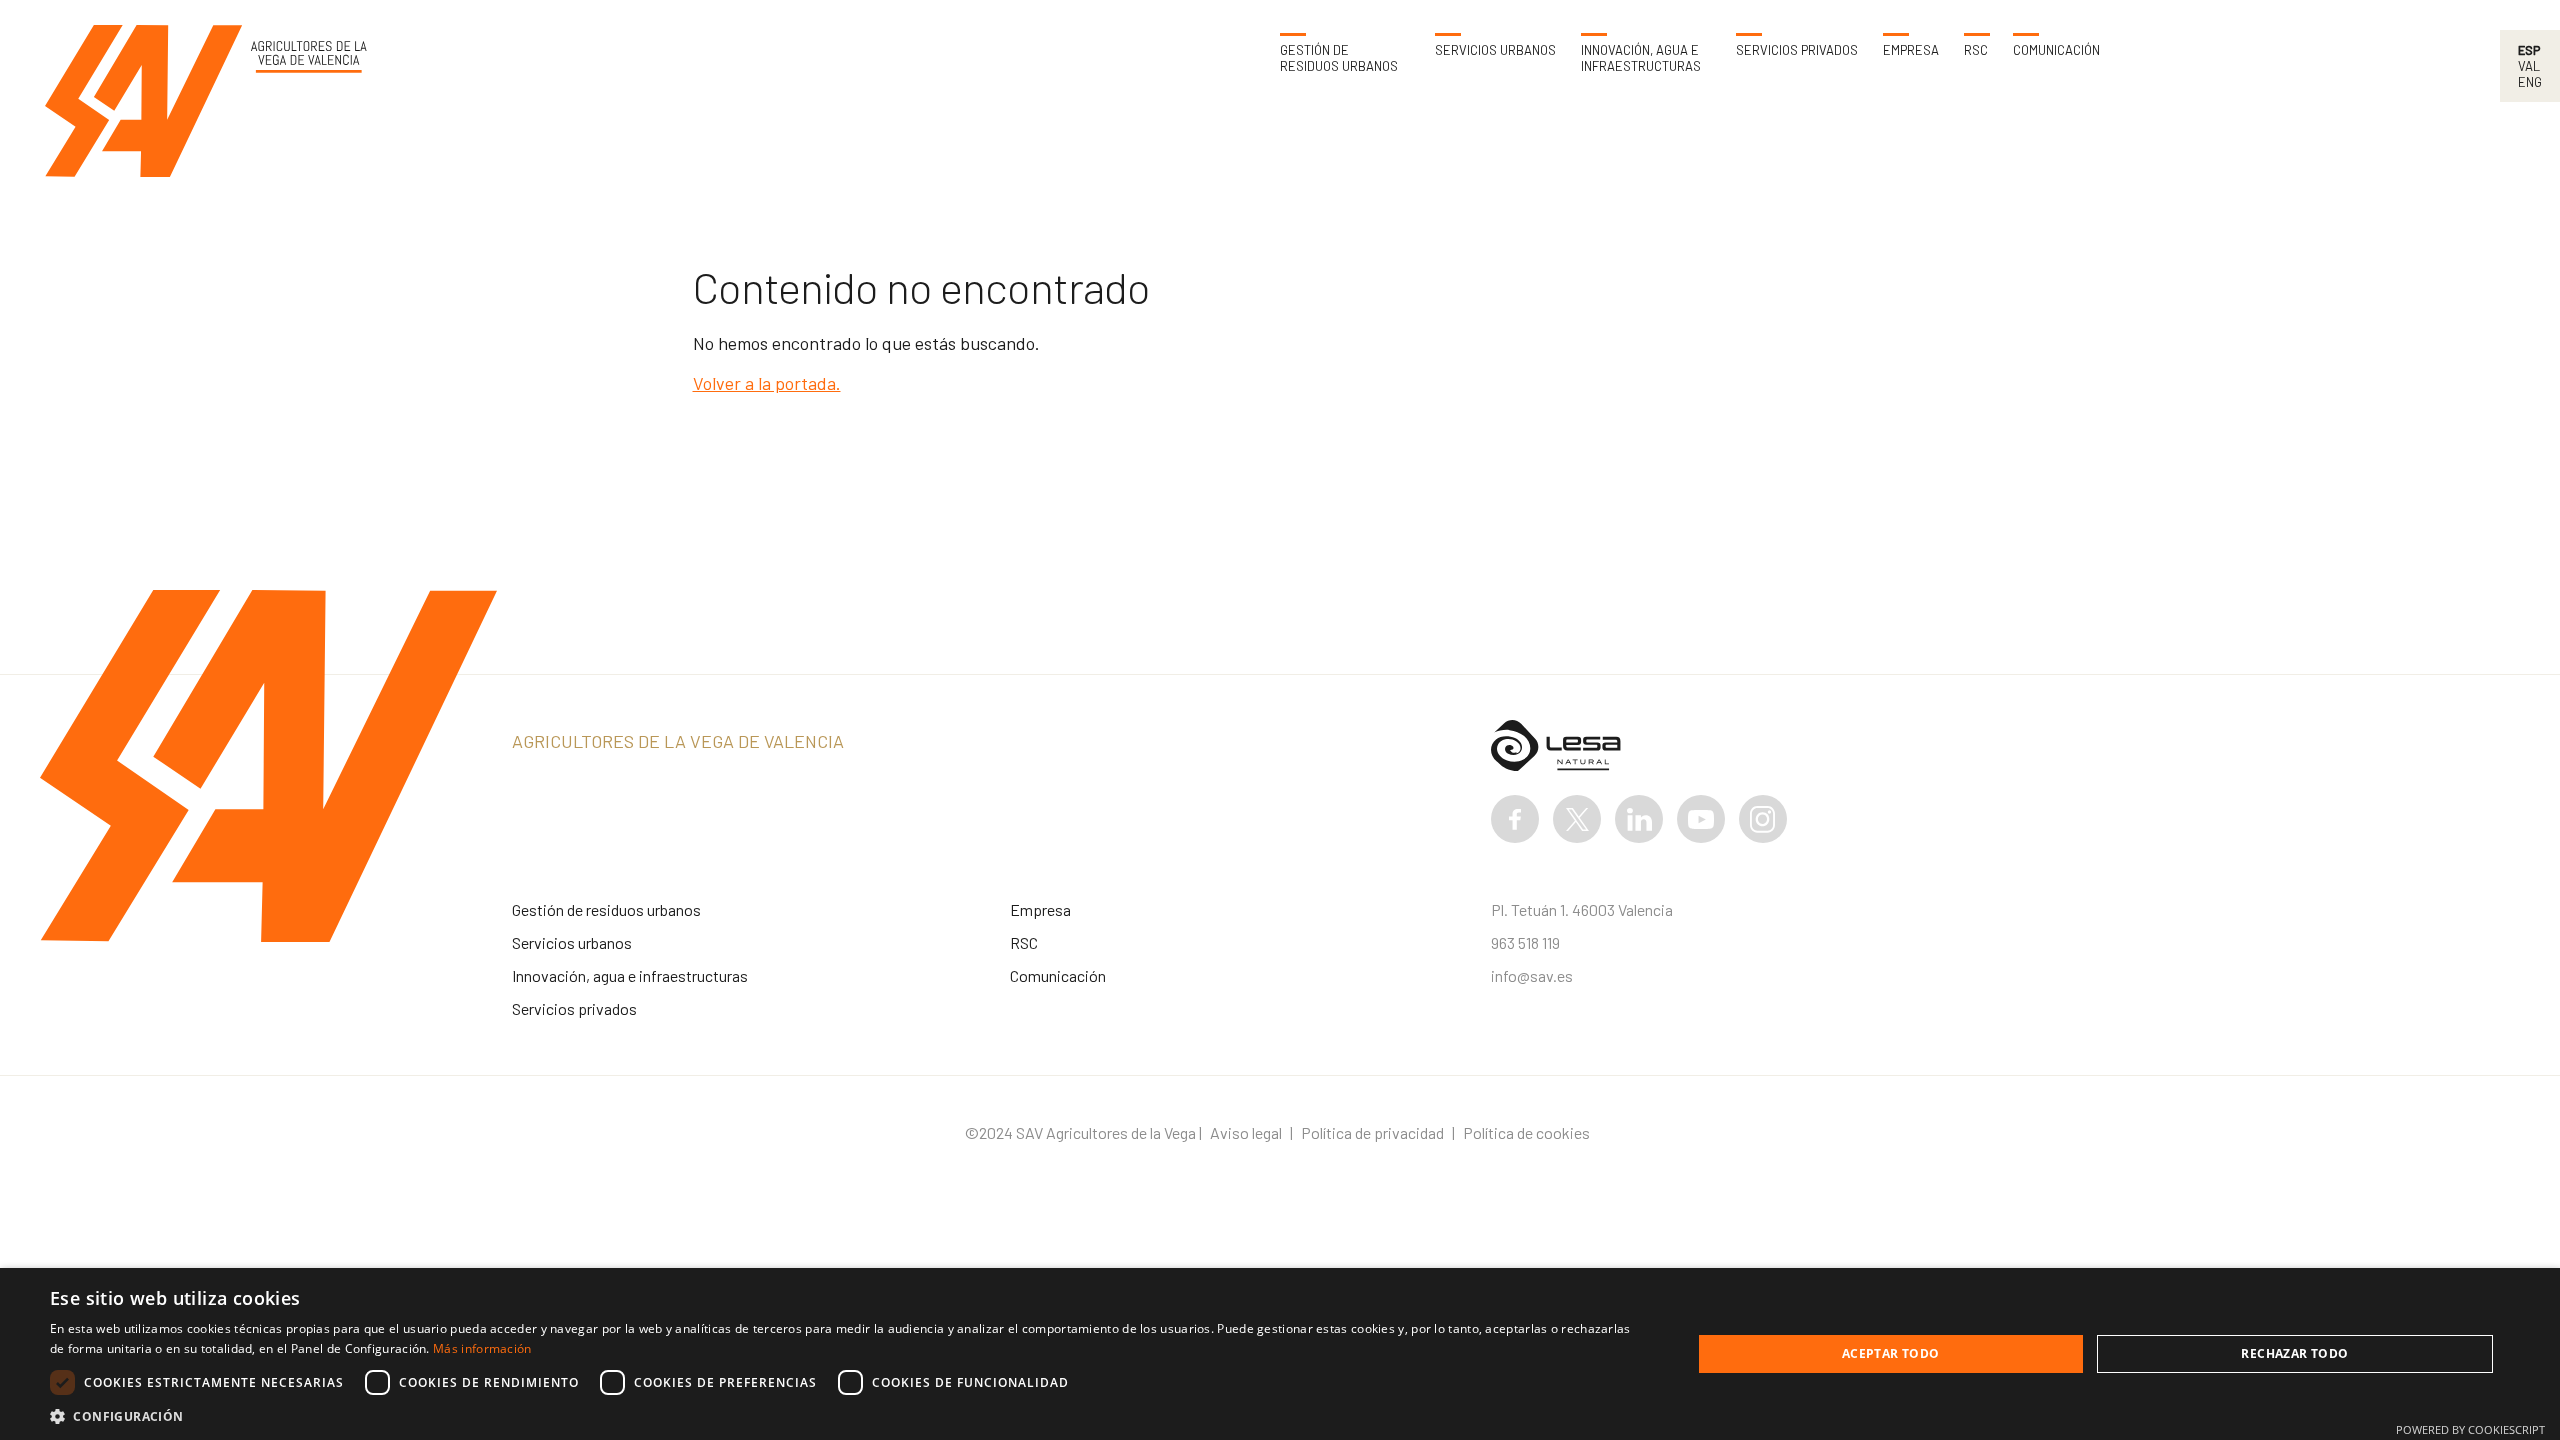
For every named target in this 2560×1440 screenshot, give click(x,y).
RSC (1976, 50)
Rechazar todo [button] (2294, 1353)
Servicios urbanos (1495, 50)
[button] (846, 1415)
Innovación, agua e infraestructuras (1641, 58)
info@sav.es (1532, 975)
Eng (2530, 82)
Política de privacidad (1372, 1132)
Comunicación (2056, 50)
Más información (482, 1348)
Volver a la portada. (767, 383)
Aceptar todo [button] (1891, 1353)
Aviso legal (1246, 1132)
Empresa (1911, 50)
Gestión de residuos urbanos (1339, 58)
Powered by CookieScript (2470, 1429)
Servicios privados (1797, 50)
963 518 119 (1525, 942)
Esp (2529, 50)
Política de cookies (1526, 1132)
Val (2529, 66)
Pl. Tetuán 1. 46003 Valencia (1582, 909)
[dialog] (1280, 1354)
